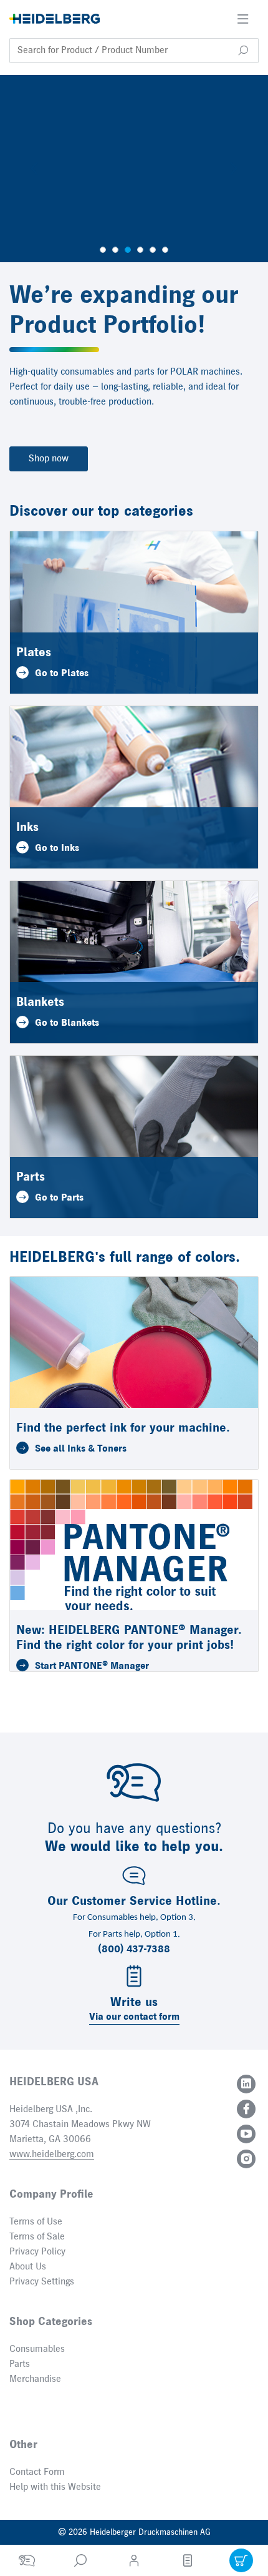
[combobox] (134, 51)
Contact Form (37, 2472)
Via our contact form (134, 2017)
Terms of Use (36, 2222)
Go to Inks (57, 848)
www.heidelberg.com (52, 2155)
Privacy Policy (37, 2252)
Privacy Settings (42, 2282)
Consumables (37, 2349)
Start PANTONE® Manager (92, 1666)
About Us (28, 2267)
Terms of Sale (37, 2237)
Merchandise (35, 2379)
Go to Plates (62, 674)
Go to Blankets (67, 1023)
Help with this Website (55, 2487)
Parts (20, 2364)
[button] (243, 51)
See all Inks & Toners (81, 1449)
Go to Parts (59, 1198)
